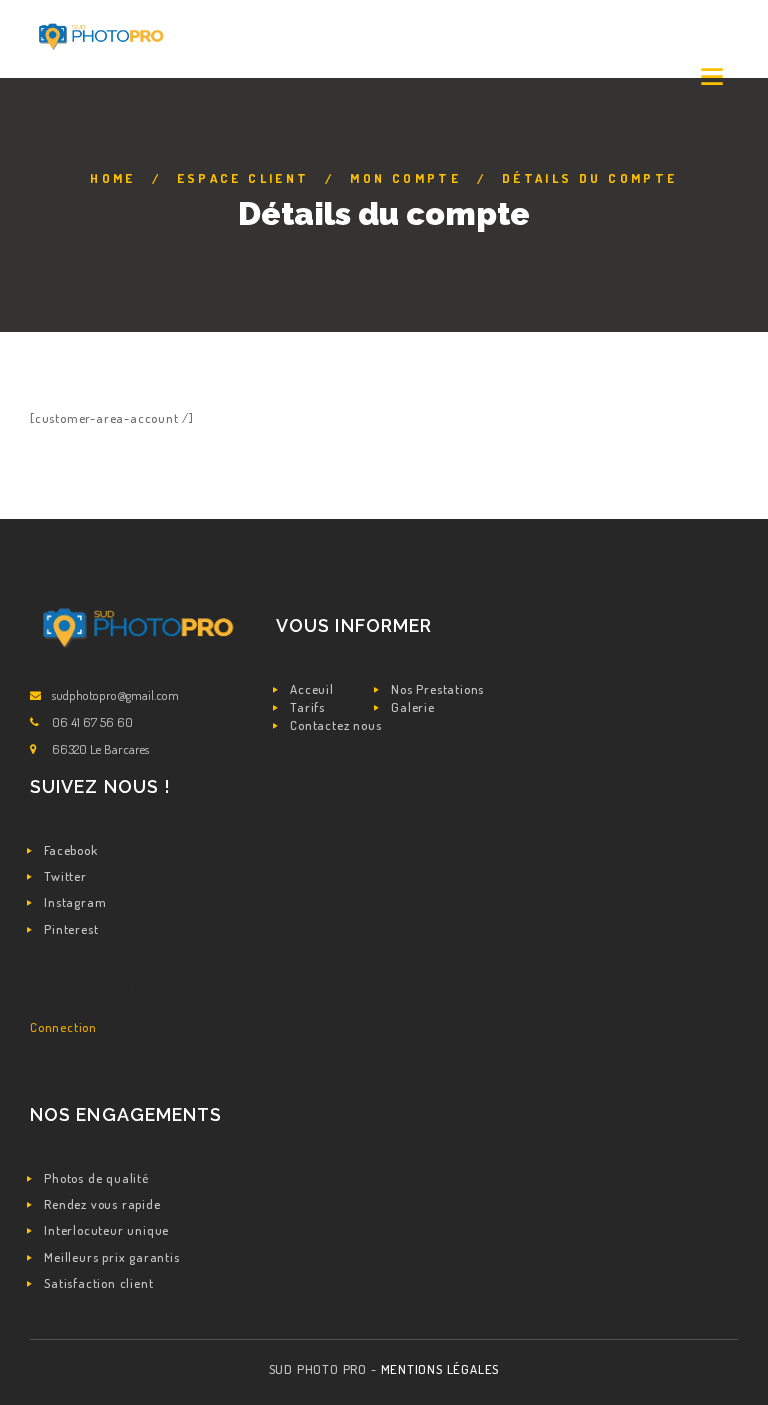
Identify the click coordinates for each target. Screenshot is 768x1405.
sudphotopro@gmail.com (115, 695)
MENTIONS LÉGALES (440, 1369)
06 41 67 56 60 (92, 722)
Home (113, 178)
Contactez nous (335, 725)
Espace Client (243, 178)
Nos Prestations (437, 689)
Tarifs (307, 707)
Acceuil (312, 689)
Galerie (413, 707)
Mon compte (405, 178)
